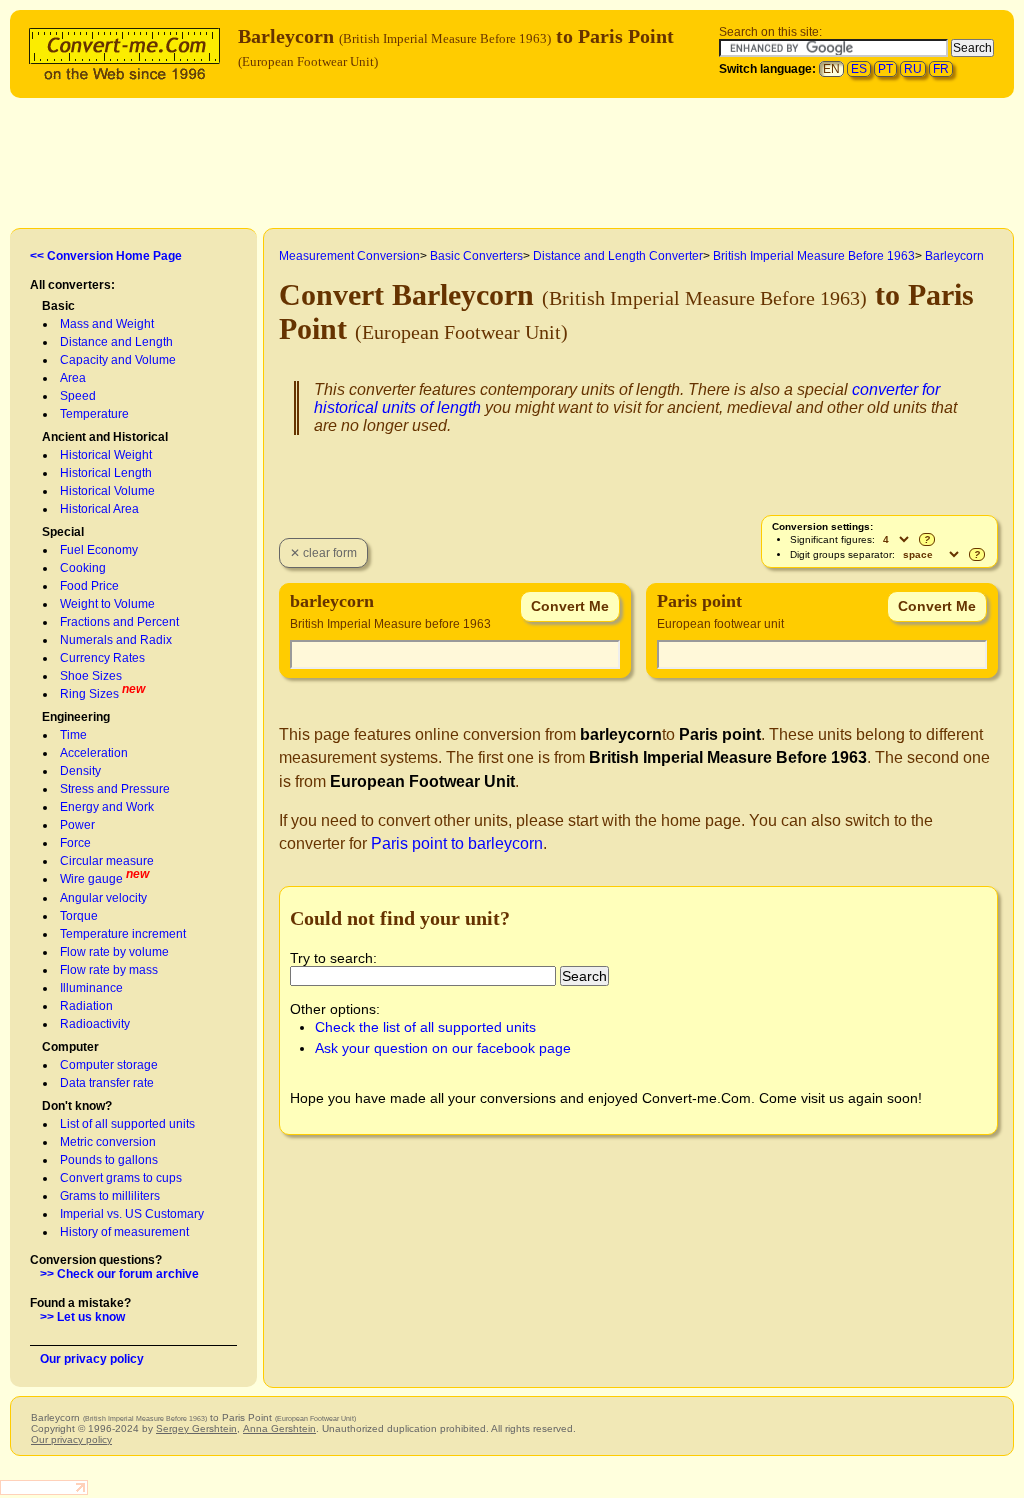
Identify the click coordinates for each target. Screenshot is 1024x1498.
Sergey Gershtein (196, 1428)
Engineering (76, 717)
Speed (78, 396)
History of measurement (124, 1232)
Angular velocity (103, 898)
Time (73, 735)
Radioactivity (95, 1024)
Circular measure (107, 861)
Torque (79, 916)
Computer (70, 1047)
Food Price (89, 586)
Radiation (86, 1006)
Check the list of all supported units (425, 1027)
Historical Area (99, 509)
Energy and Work (107, 807)
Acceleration (94, 753)
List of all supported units (127, 1124)
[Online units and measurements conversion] (129, 51)
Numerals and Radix (116, 640)
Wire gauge (91, 879)
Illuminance (91, 988)
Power (77, 825)
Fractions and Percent (119, 622)
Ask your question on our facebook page (443, 1048)
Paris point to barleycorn (457, 843)
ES (859, 69)
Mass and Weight (107, 324)
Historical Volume (107, 491)
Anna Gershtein (279, 1428)
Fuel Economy (99, 550)
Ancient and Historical (105, 437)
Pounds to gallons (109, 1160)
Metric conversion (108, 1142)
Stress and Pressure (115, 789)
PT (885, 69)
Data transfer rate (107, 1083)
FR (941, 69)
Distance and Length (116, 342)
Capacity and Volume (118, 360)
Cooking (83, 568)
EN (831, 69)
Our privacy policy (92, 1359)
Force (75, 843)
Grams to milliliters (110, 1196)
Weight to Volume (107, 604)
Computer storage (109, 1065)
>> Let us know (82, 1317)
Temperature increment (123, 934)
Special (63, 532)
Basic (58, 306)
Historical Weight (106, 455)
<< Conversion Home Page (106, 256)
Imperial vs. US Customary (132, 1214)
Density (80, 771)
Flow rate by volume (114, 952)
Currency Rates (102, 658)
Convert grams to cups (121, 1178)
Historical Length (106, 473)
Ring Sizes (89, 694)
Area (73, 378)
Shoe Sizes (91, 676)
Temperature (94, 414)
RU (913, 69)
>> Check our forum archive (119, 1274)
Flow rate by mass (109, 970)
